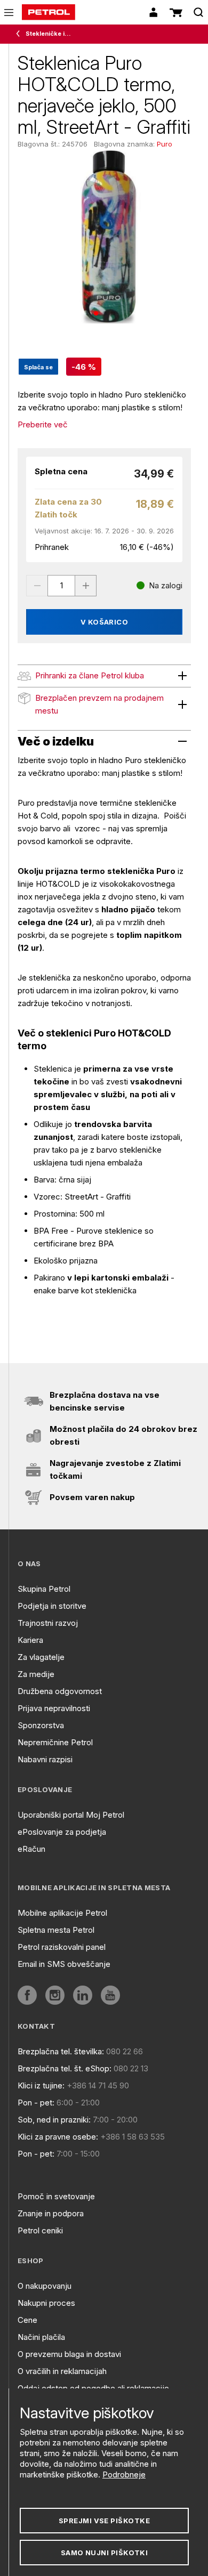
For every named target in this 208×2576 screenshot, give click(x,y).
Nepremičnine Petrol (55, 1742)
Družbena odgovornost (60, 1691)
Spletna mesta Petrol (56, 1930)
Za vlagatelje (41, 1657)
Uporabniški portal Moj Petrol (71, 1815)
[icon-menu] (9, 13)
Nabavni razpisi (45, 1759)
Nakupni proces (46, 2303)
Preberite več (43, 424)
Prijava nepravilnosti (54, 1708)
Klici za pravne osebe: (58, 2137)
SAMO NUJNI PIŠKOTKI (105, 2553)
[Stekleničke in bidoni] (20, 34)
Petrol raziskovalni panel (62, 1947)
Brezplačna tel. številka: (61, 2051)
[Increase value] (86, 586)
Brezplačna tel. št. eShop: (65, 2068)
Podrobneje (124, 2474)
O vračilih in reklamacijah (62, 2371)
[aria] (27, 1995)
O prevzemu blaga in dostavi (69, 2354)
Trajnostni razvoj (48, 1623)
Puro (165, 144)
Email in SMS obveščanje (64, 1964)
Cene (27, 2320)
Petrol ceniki (40, 2230)
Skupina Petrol (44, 1589)
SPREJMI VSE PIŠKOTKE (104, 2521)
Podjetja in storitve (52, 1606)
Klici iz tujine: (41, 2085)
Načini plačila (41, 2337)
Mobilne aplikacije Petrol (62, 1913)
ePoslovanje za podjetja (62, 1832)
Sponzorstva (41, 1725)
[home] (49, 12)
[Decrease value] (37, 586)
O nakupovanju (45, 2286)
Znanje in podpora (51, 2213)
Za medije (36, 1674)
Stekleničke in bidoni (50, 34)
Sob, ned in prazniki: (54, 2120)
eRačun (31, 1849)
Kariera (30, 1640)
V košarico (105, 622)
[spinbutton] (61, 586)
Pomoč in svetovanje (56, 2196)
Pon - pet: (36, 2103)
